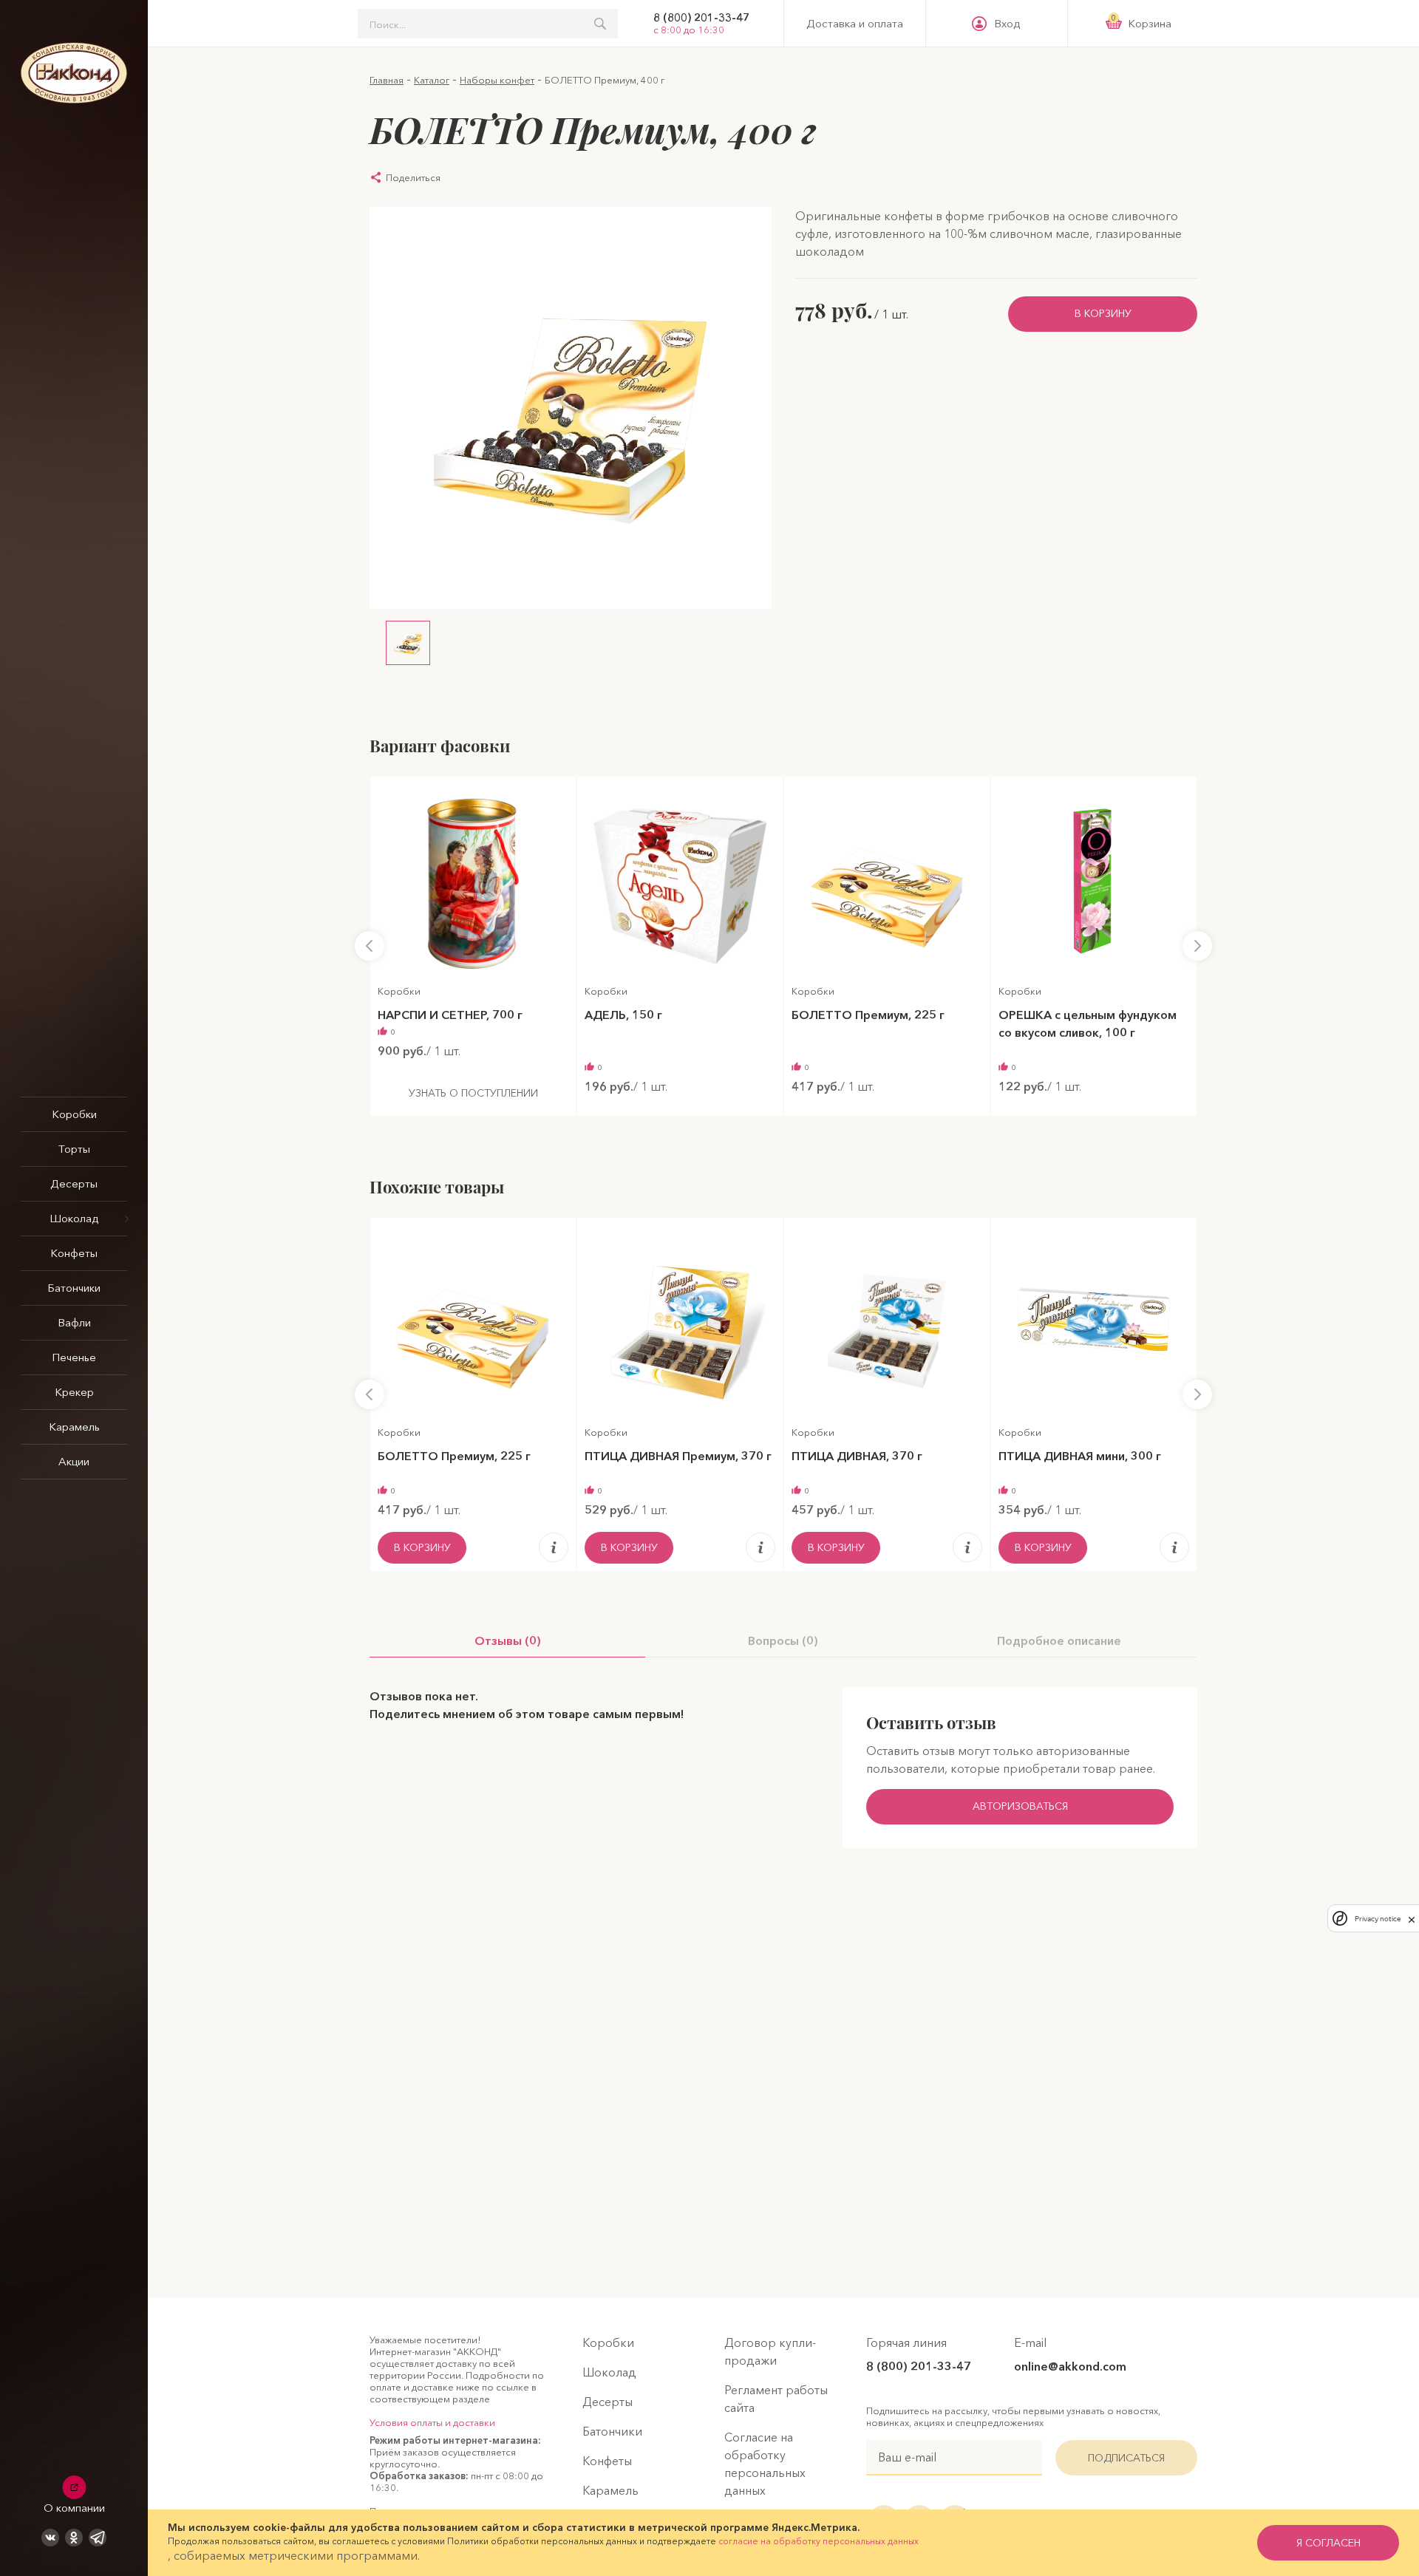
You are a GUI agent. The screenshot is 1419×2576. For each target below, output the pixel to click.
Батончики (74, 1288)
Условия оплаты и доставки (432, 2422)
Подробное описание (1059, 1640)
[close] (1412, 1918)
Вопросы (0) (783, 1640)
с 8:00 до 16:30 (689, 30)
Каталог (432, 80)
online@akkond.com (1070, 2366)
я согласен (1328, 2543)
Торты (74, 1149)
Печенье (74, 1357)
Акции (74, 1461)
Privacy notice (1378, 1918)
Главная (387, 80)
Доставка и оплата (855, 24)
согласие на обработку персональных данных (819, 2541)
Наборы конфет (497, 80)
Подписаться (1126, 2458)
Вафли (74, 1322)
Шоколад (74, 1218)
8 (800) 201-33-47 (701, 18)
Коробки (74, 1114)
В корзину (1103, 313)
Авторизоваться (1020, 1806)
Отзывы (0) (508, 1640)
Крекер (74, 1392)
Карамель (74, 1427)
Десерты (74, 1183)
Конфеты (74, 1253)
